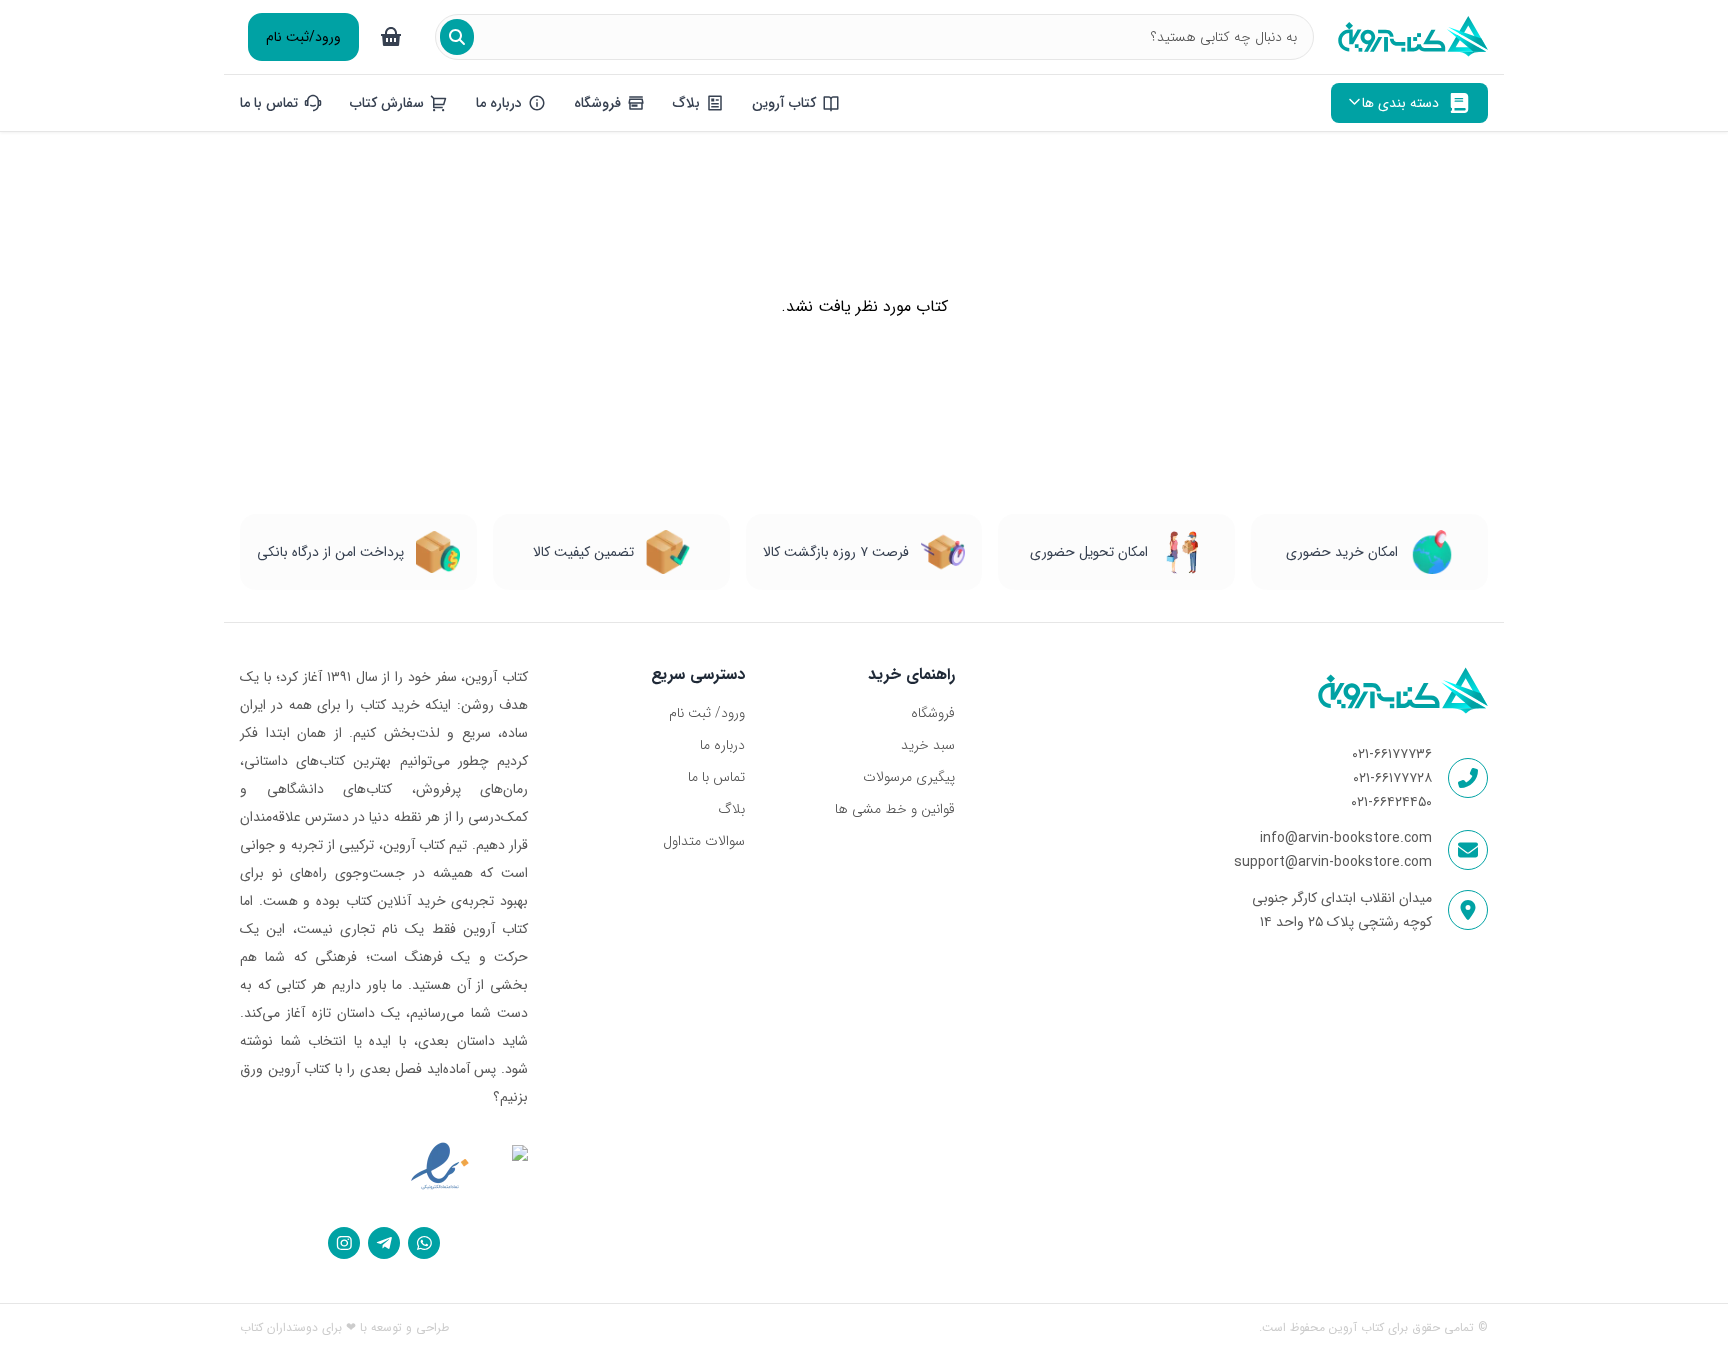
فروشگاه (932, 713)
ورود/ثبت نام (303, 37)
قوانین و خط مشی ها (894, 809)
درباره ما (722, 745)
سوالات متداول (704, 841)
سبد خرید (927, 745)
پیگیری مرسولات (908, 777)
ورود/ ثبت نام (707, 713)
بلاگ (731, 809)
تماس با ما (716, 777)
